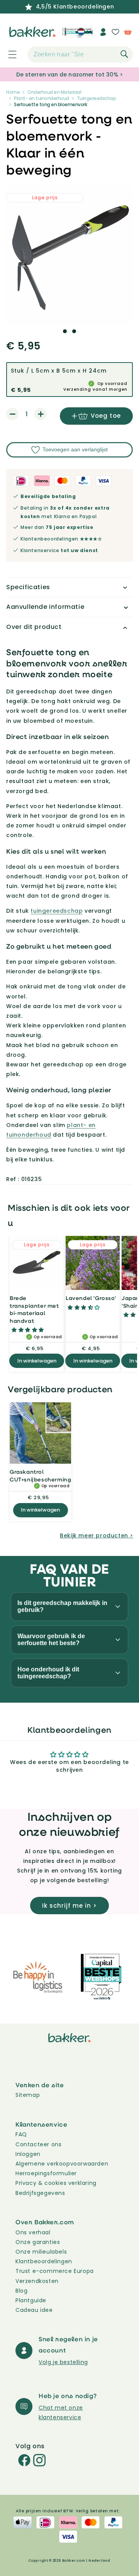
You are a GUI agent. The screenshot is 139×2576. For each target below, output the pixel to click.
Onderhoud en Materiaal (54, 92)
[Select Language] (84, 35)
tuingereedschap (57, 911)
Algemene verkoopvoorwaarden (62, 2164)
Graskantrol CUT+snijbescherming (40, 1475)
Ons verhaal (33, 2232)
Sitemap (28, 2095)
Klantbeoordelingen (44, 2261)
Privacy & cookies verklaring (56, 2183)
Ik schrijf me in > (69, 1906)
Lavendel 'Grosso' (91, 1298)
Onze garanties (38, 2242)
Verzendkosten (37, 2281)
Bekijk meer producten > (97, 1535)
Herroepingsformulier (46, 2173)
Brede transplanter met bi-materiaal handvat (34, 1309)
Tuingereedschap (97, 98)
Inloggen (28, 2154)
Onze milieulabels (41, 2252)
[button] (8, 54)
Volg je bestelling (63, 2362)
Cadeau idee (34, 2310)
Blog (21, 2291)
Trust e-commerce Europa (55, 2271)
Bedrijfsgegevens (40, 2193)
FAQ (21, 2134)
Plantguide (31, 2300)
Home (13, 92)
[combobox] (80, 54)
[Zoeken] (124, 54)
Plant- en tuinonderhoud (42, 98)
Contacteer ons (38, 2144)
